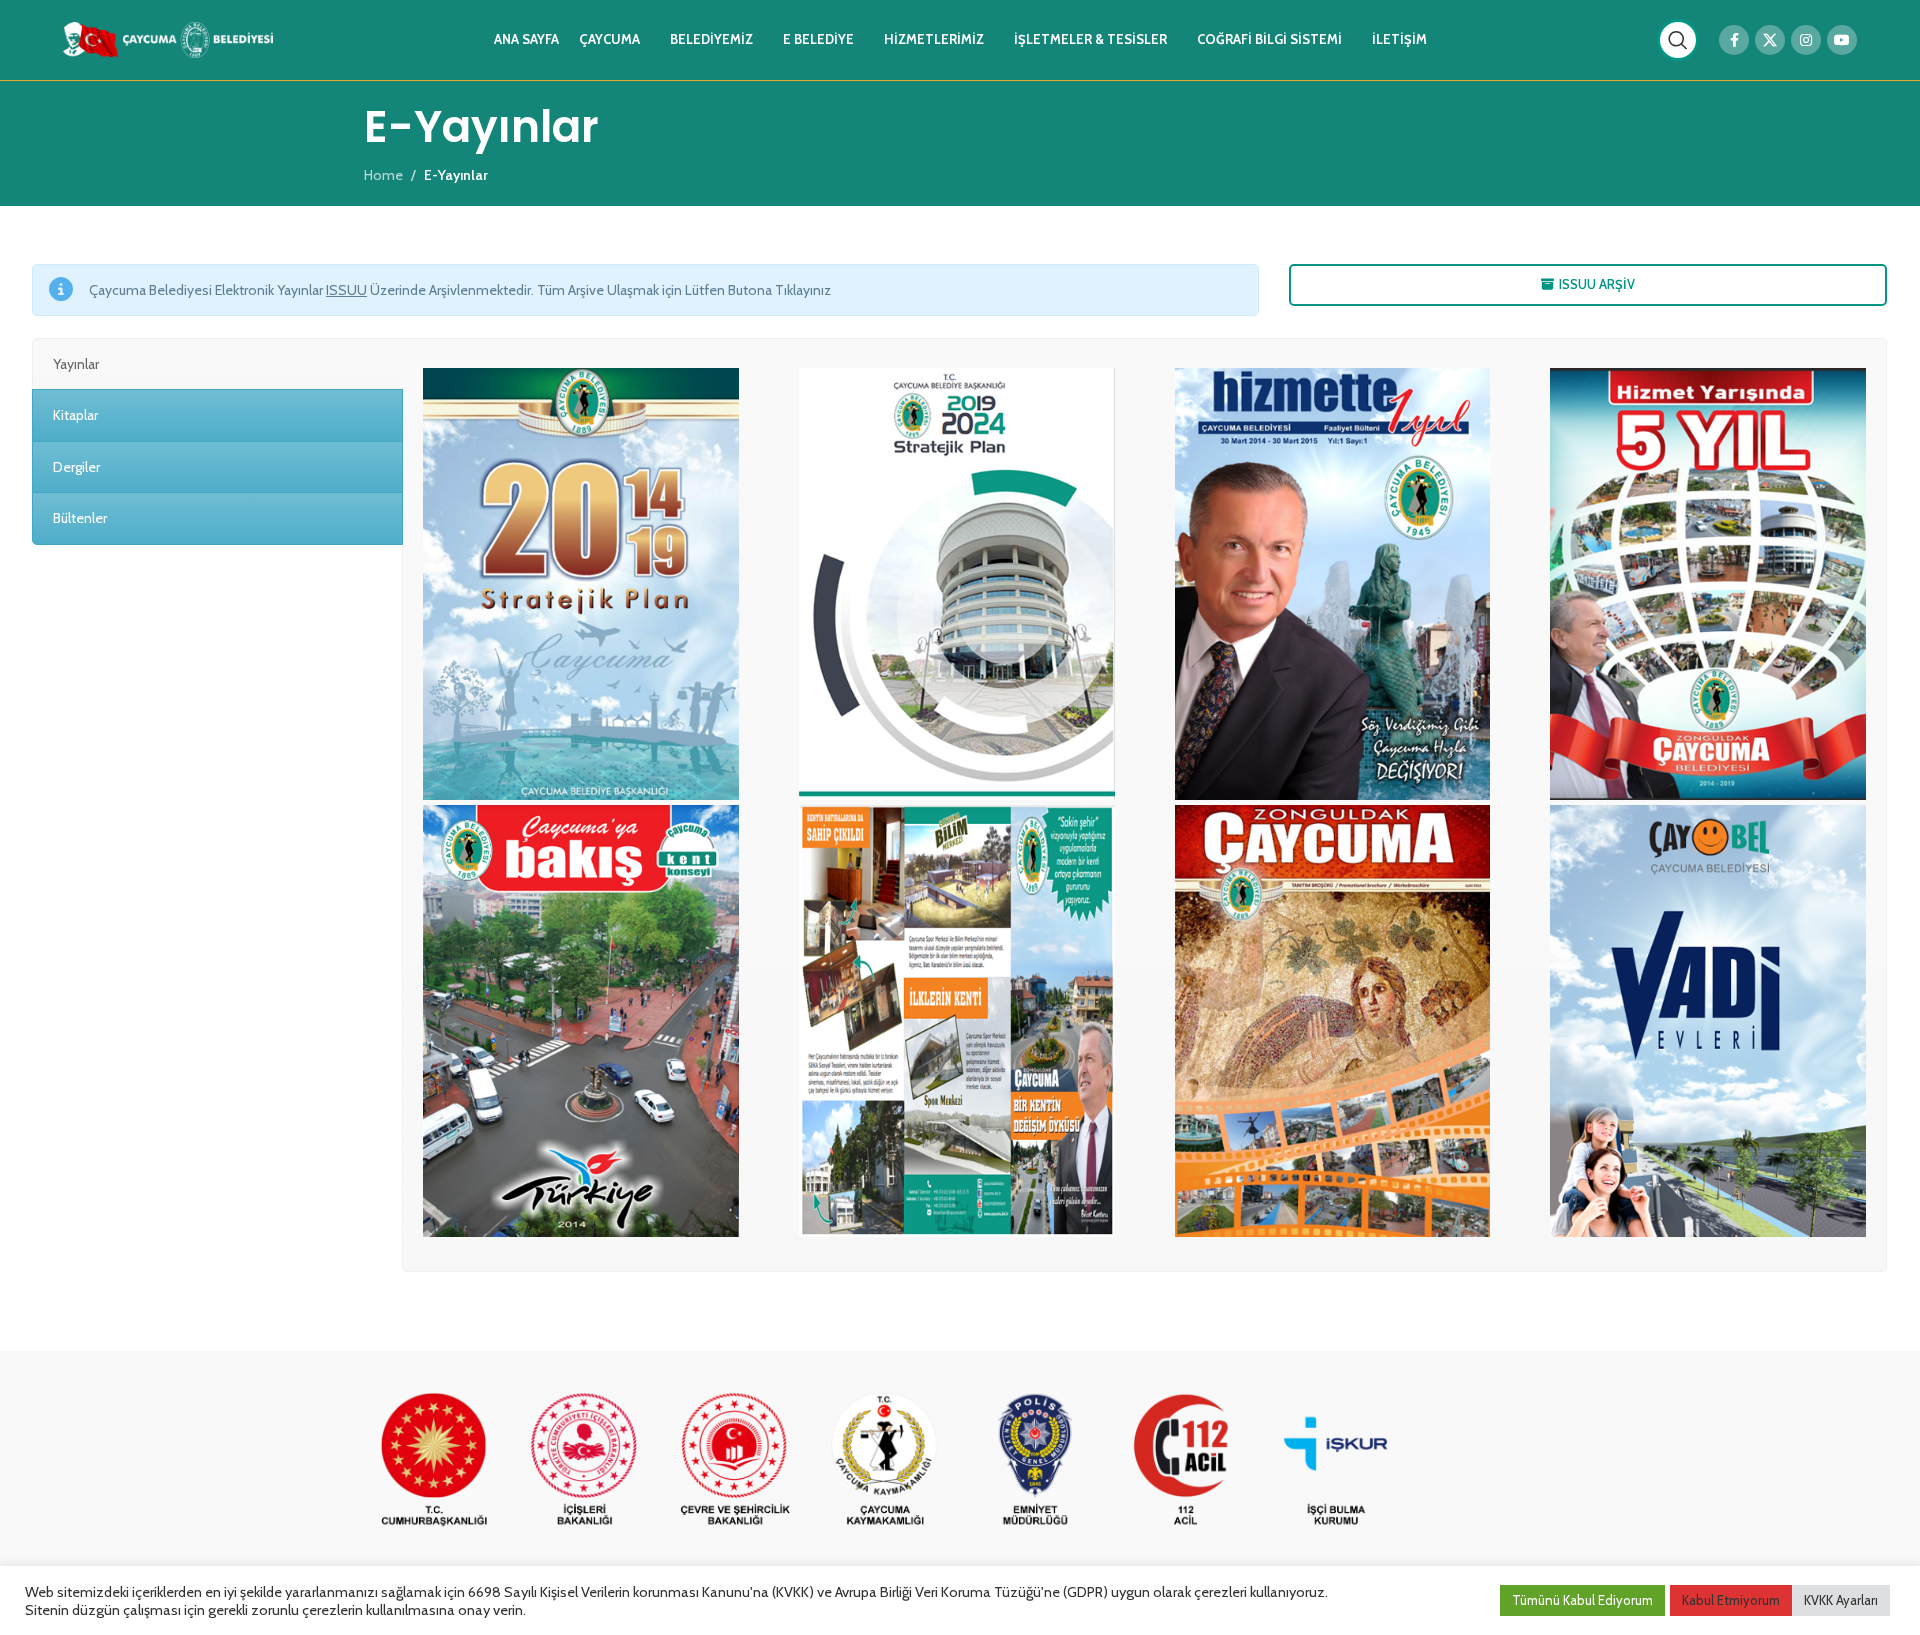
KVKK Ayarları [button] (1841, 1600)
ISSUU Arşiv (1597, 284)
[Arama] (1678, 40)
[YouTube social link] (1842, 40)
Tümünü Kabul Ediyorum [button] (1582, 1600)
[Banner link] (434, 1461)
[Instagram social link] (1806, 40)
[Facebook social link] (1734, 40)
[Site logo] (168, 38)
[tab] (217, 364)
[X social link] (1770, 40)
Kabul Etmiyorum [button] (1731, 1600)
